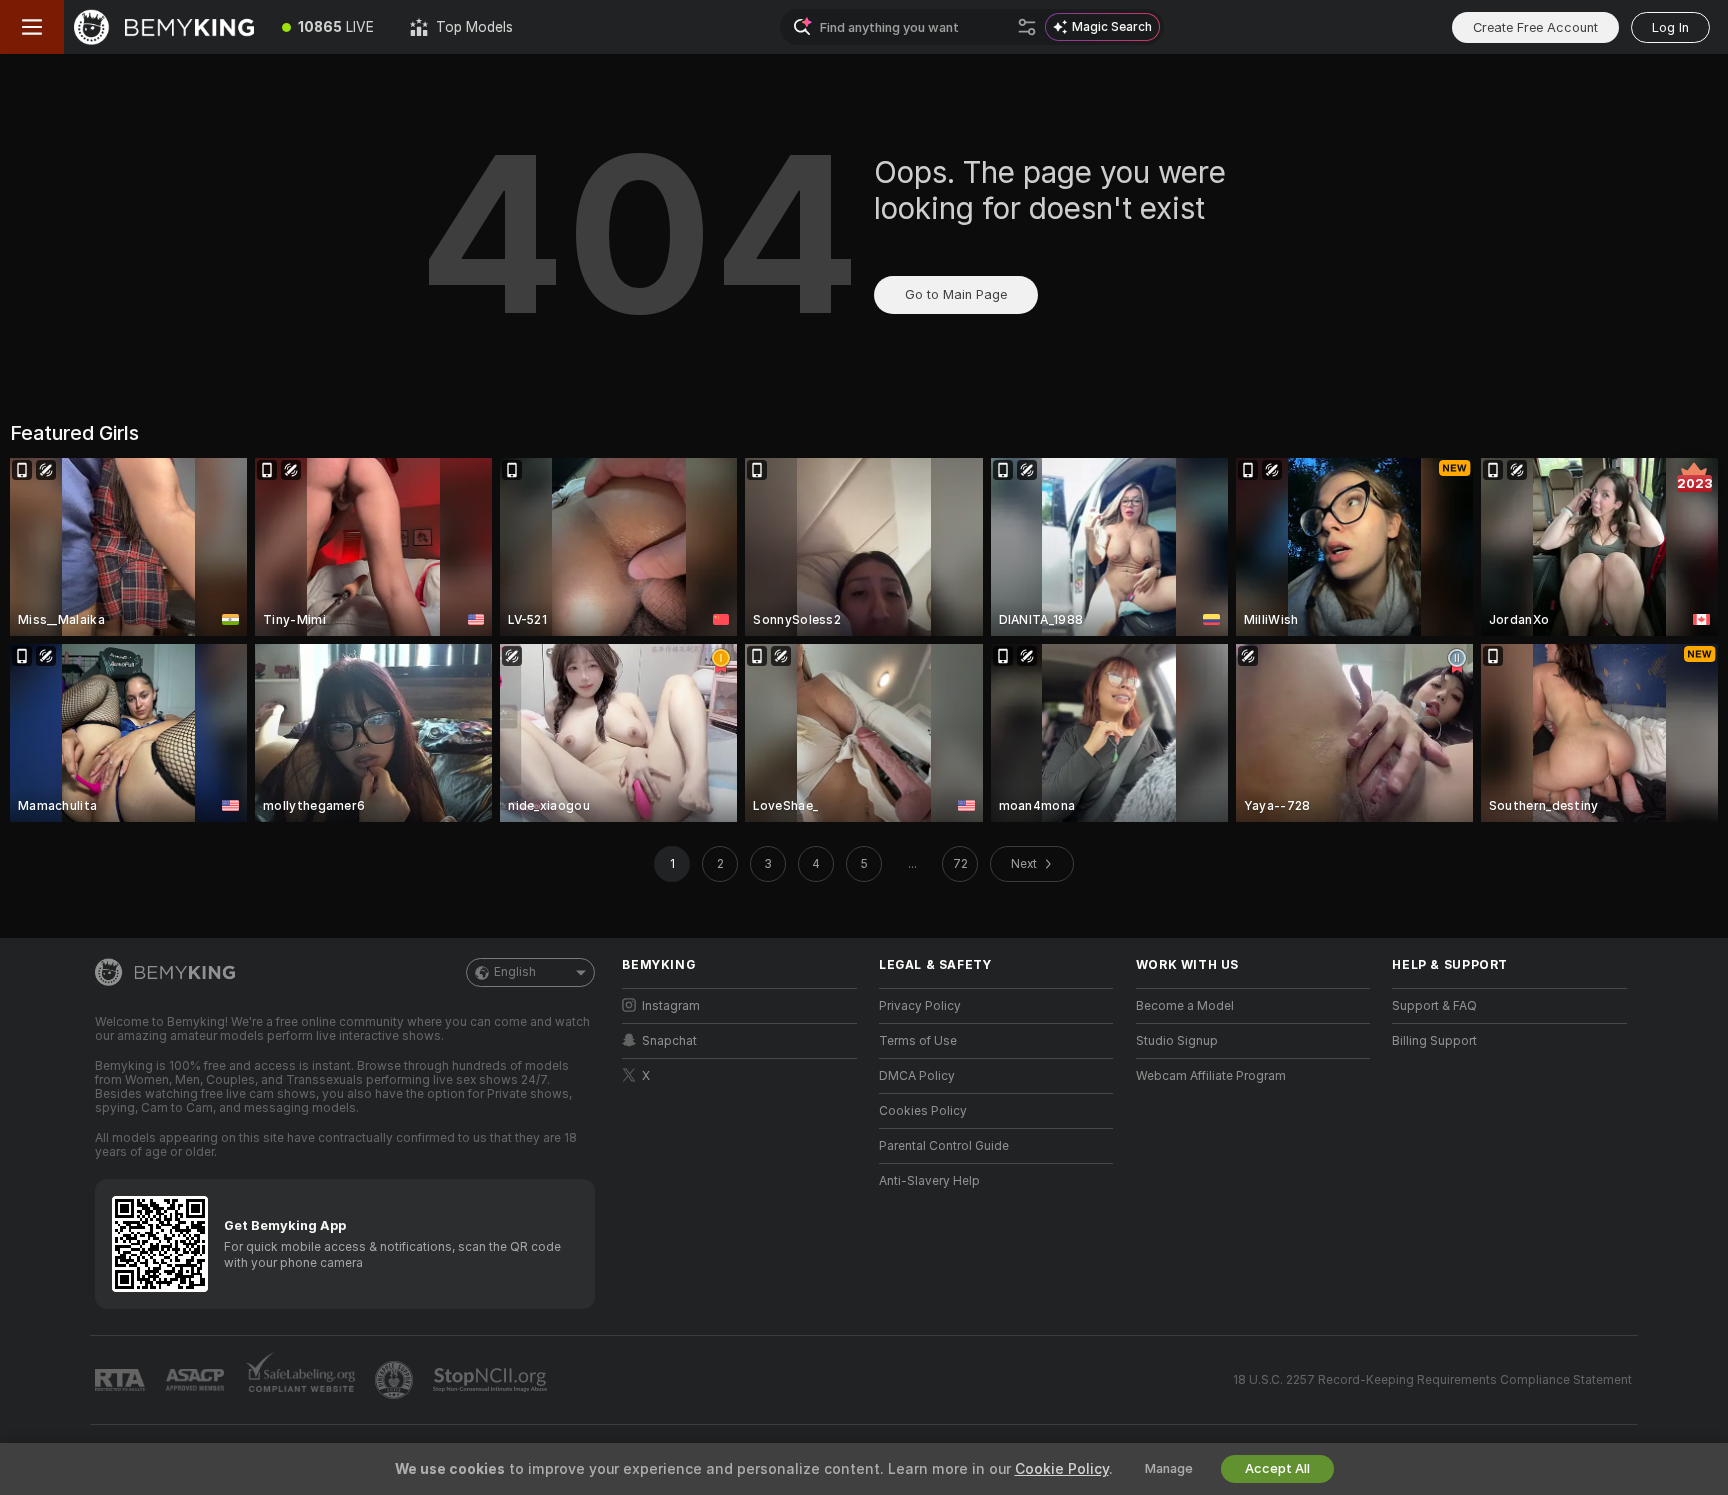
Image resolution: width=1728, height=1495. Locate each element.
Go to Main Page (956, 294)
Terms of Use (918, 1041)
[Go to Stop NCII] (492, 1380)
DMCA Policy (917, 1076)
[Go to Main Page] (164, 27)
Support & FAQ (1434, 1006)
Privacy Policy (920, 1006)
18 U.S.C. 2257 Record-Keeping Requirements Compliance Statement (1432, 1380)
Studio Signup (1177, 1041)
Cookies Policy (923, 1111)
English (515, 972)
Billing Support (1434, 1041)
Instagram (671, 1006)
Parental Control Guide (944, 1146)
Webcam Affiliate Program (1211, 1076)
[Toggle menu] (32, 27)
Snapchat (669, 1041)
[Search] (1027, 27)
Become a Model (1185, 1006)
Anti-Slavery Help (929, 1181)
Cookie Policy (1062, 1469)
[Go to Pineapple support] (396, 1380)
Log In (1670, 27)
